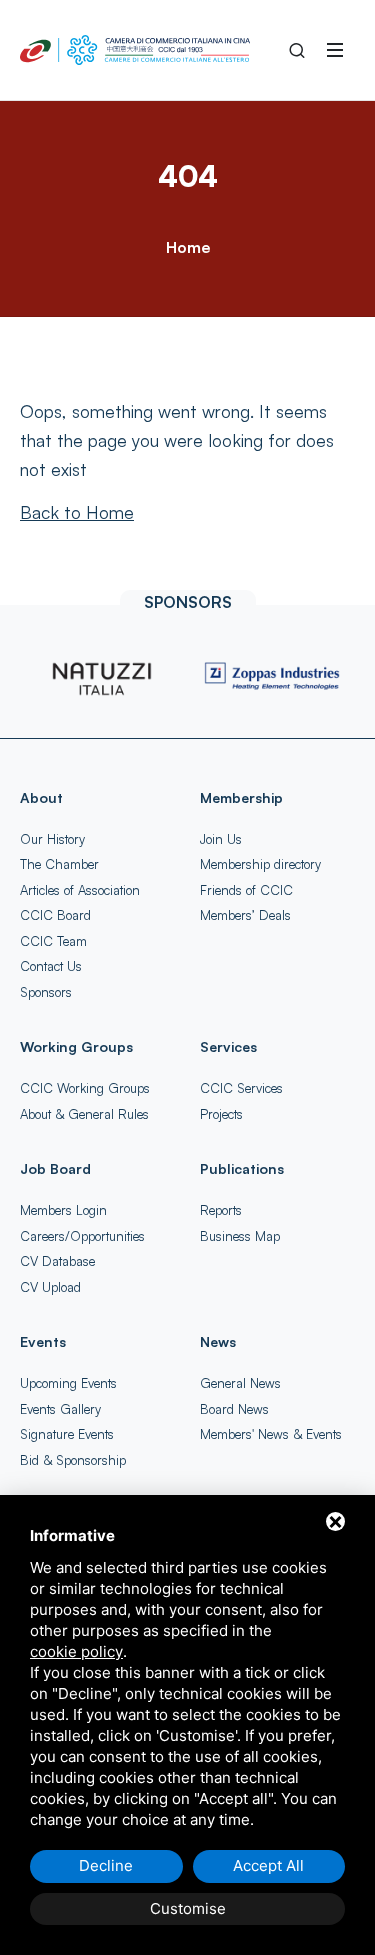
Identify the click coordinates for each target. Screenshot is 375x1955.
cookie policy (76, 1651)
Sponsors (46, 992)
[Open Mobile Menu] (335, 50)
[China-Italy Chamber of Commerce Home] (135, 50)
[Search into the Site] (297, 50)
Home (188, 247)
